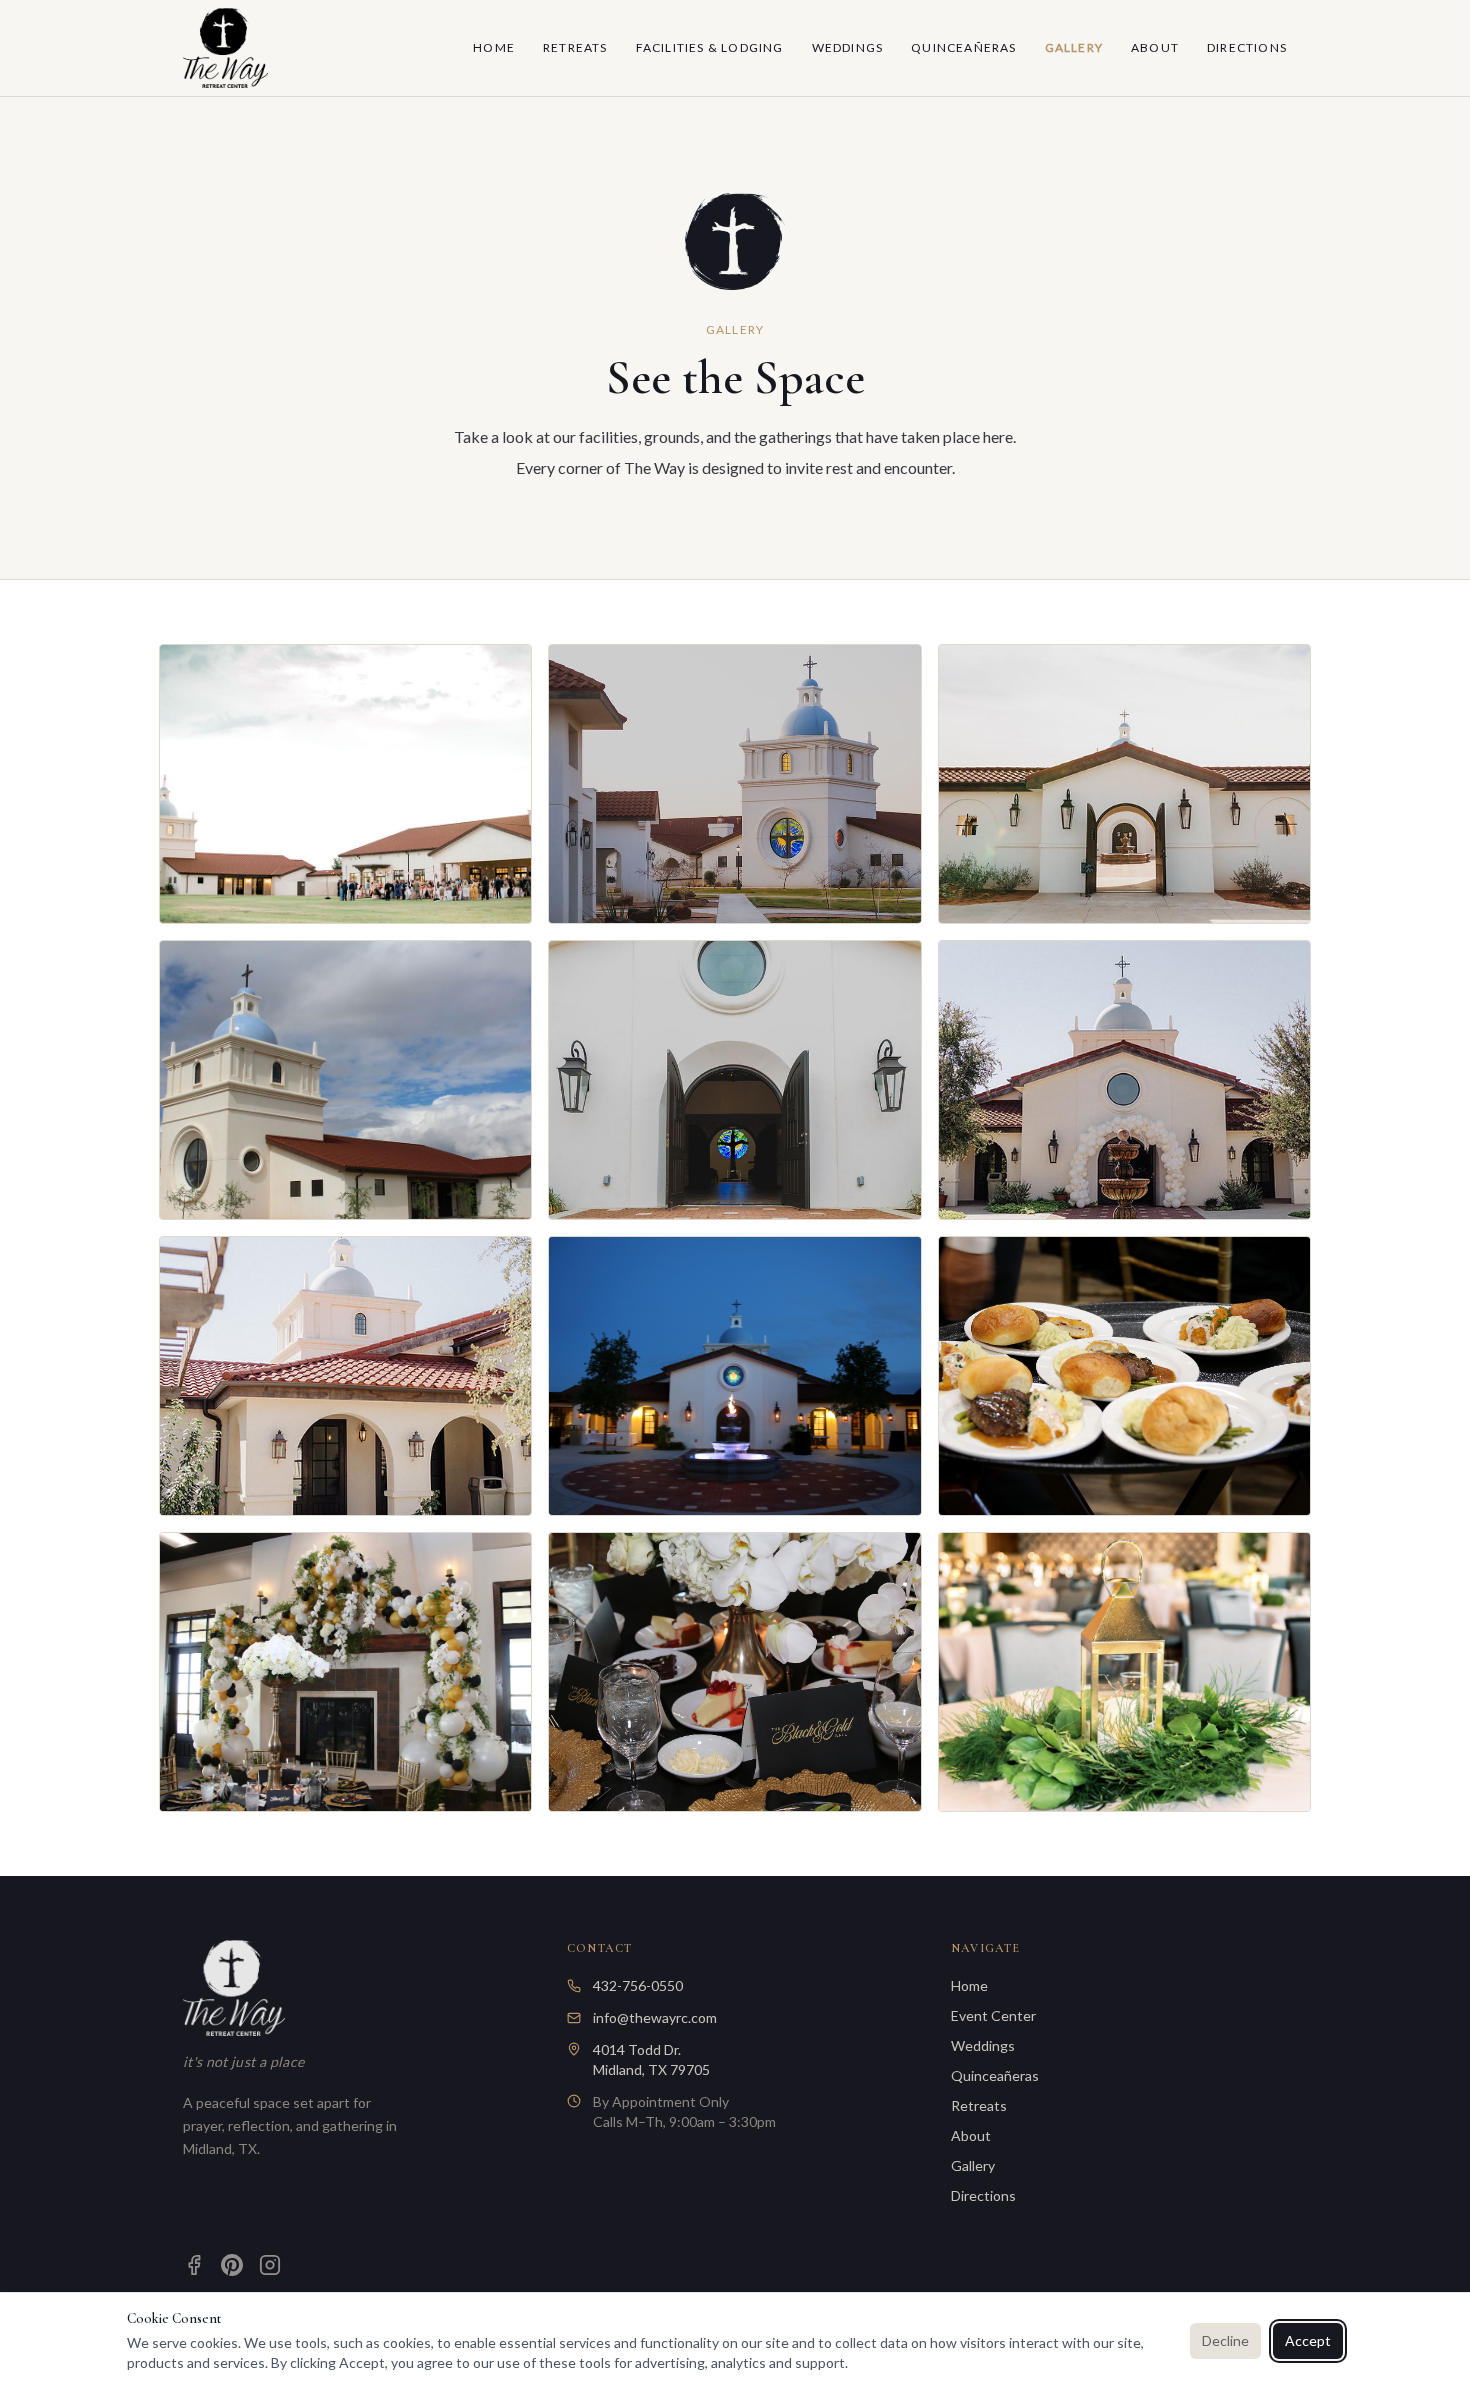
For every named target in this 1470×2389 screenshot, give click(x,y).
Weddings (848, 47)
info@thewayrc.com (655, 2017)
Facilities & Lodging (710, 47)
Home (494, 47)
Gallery (1074, 47)
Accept (1308, 2340)
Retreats (575, 47)
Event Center (993, 2015)
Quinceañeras (963, 47)
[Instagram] (270, 2265)
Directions (1247, 47)
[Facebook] (194, 2265)
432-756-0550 (638, 1985)
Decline (1225, 2340)
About (1155, 47)
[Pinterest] (232, 2265)
